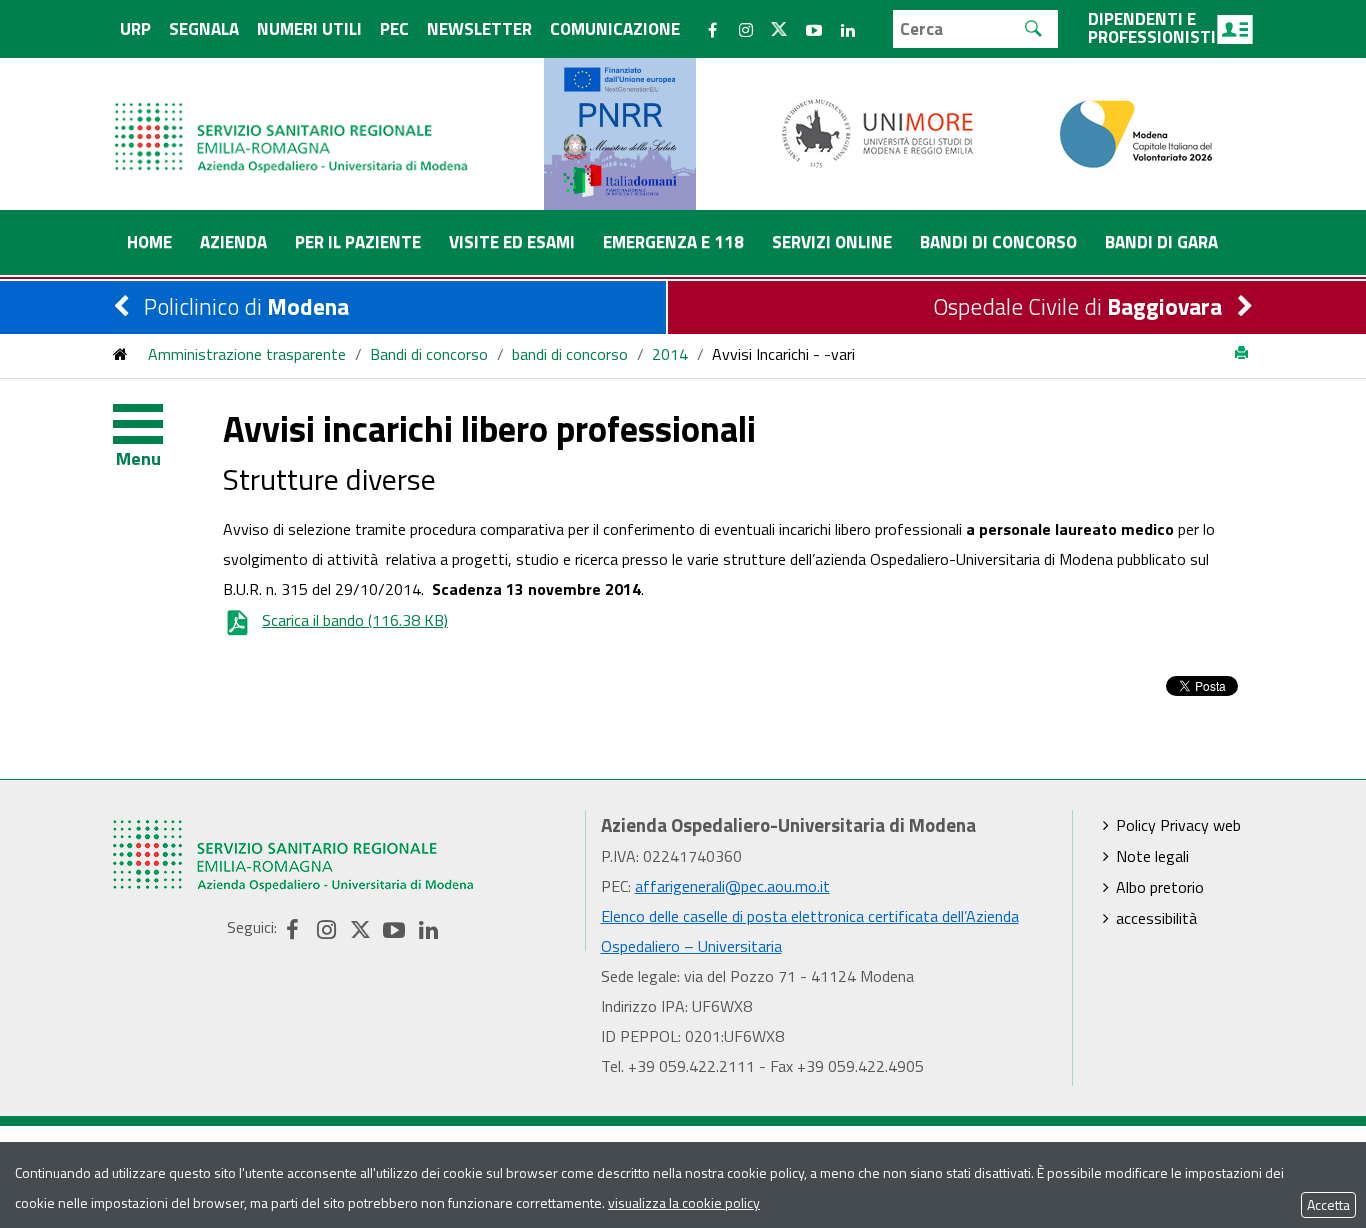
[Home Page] (293, 117)
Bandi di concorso (429, 354)
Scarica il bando (355, 620)
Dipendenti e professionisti (1152, 28)
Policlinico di (246, 306)
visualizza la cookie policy (684, 1202)
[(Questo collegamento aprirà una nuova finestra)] (878, 132)
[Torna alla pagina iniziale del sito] (120, 354)
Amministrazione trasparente (247, 354)
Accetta (1328, 1204)
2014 (670, 354)
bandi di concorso (570, 354)
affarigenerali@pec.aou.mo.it (732, 886)
